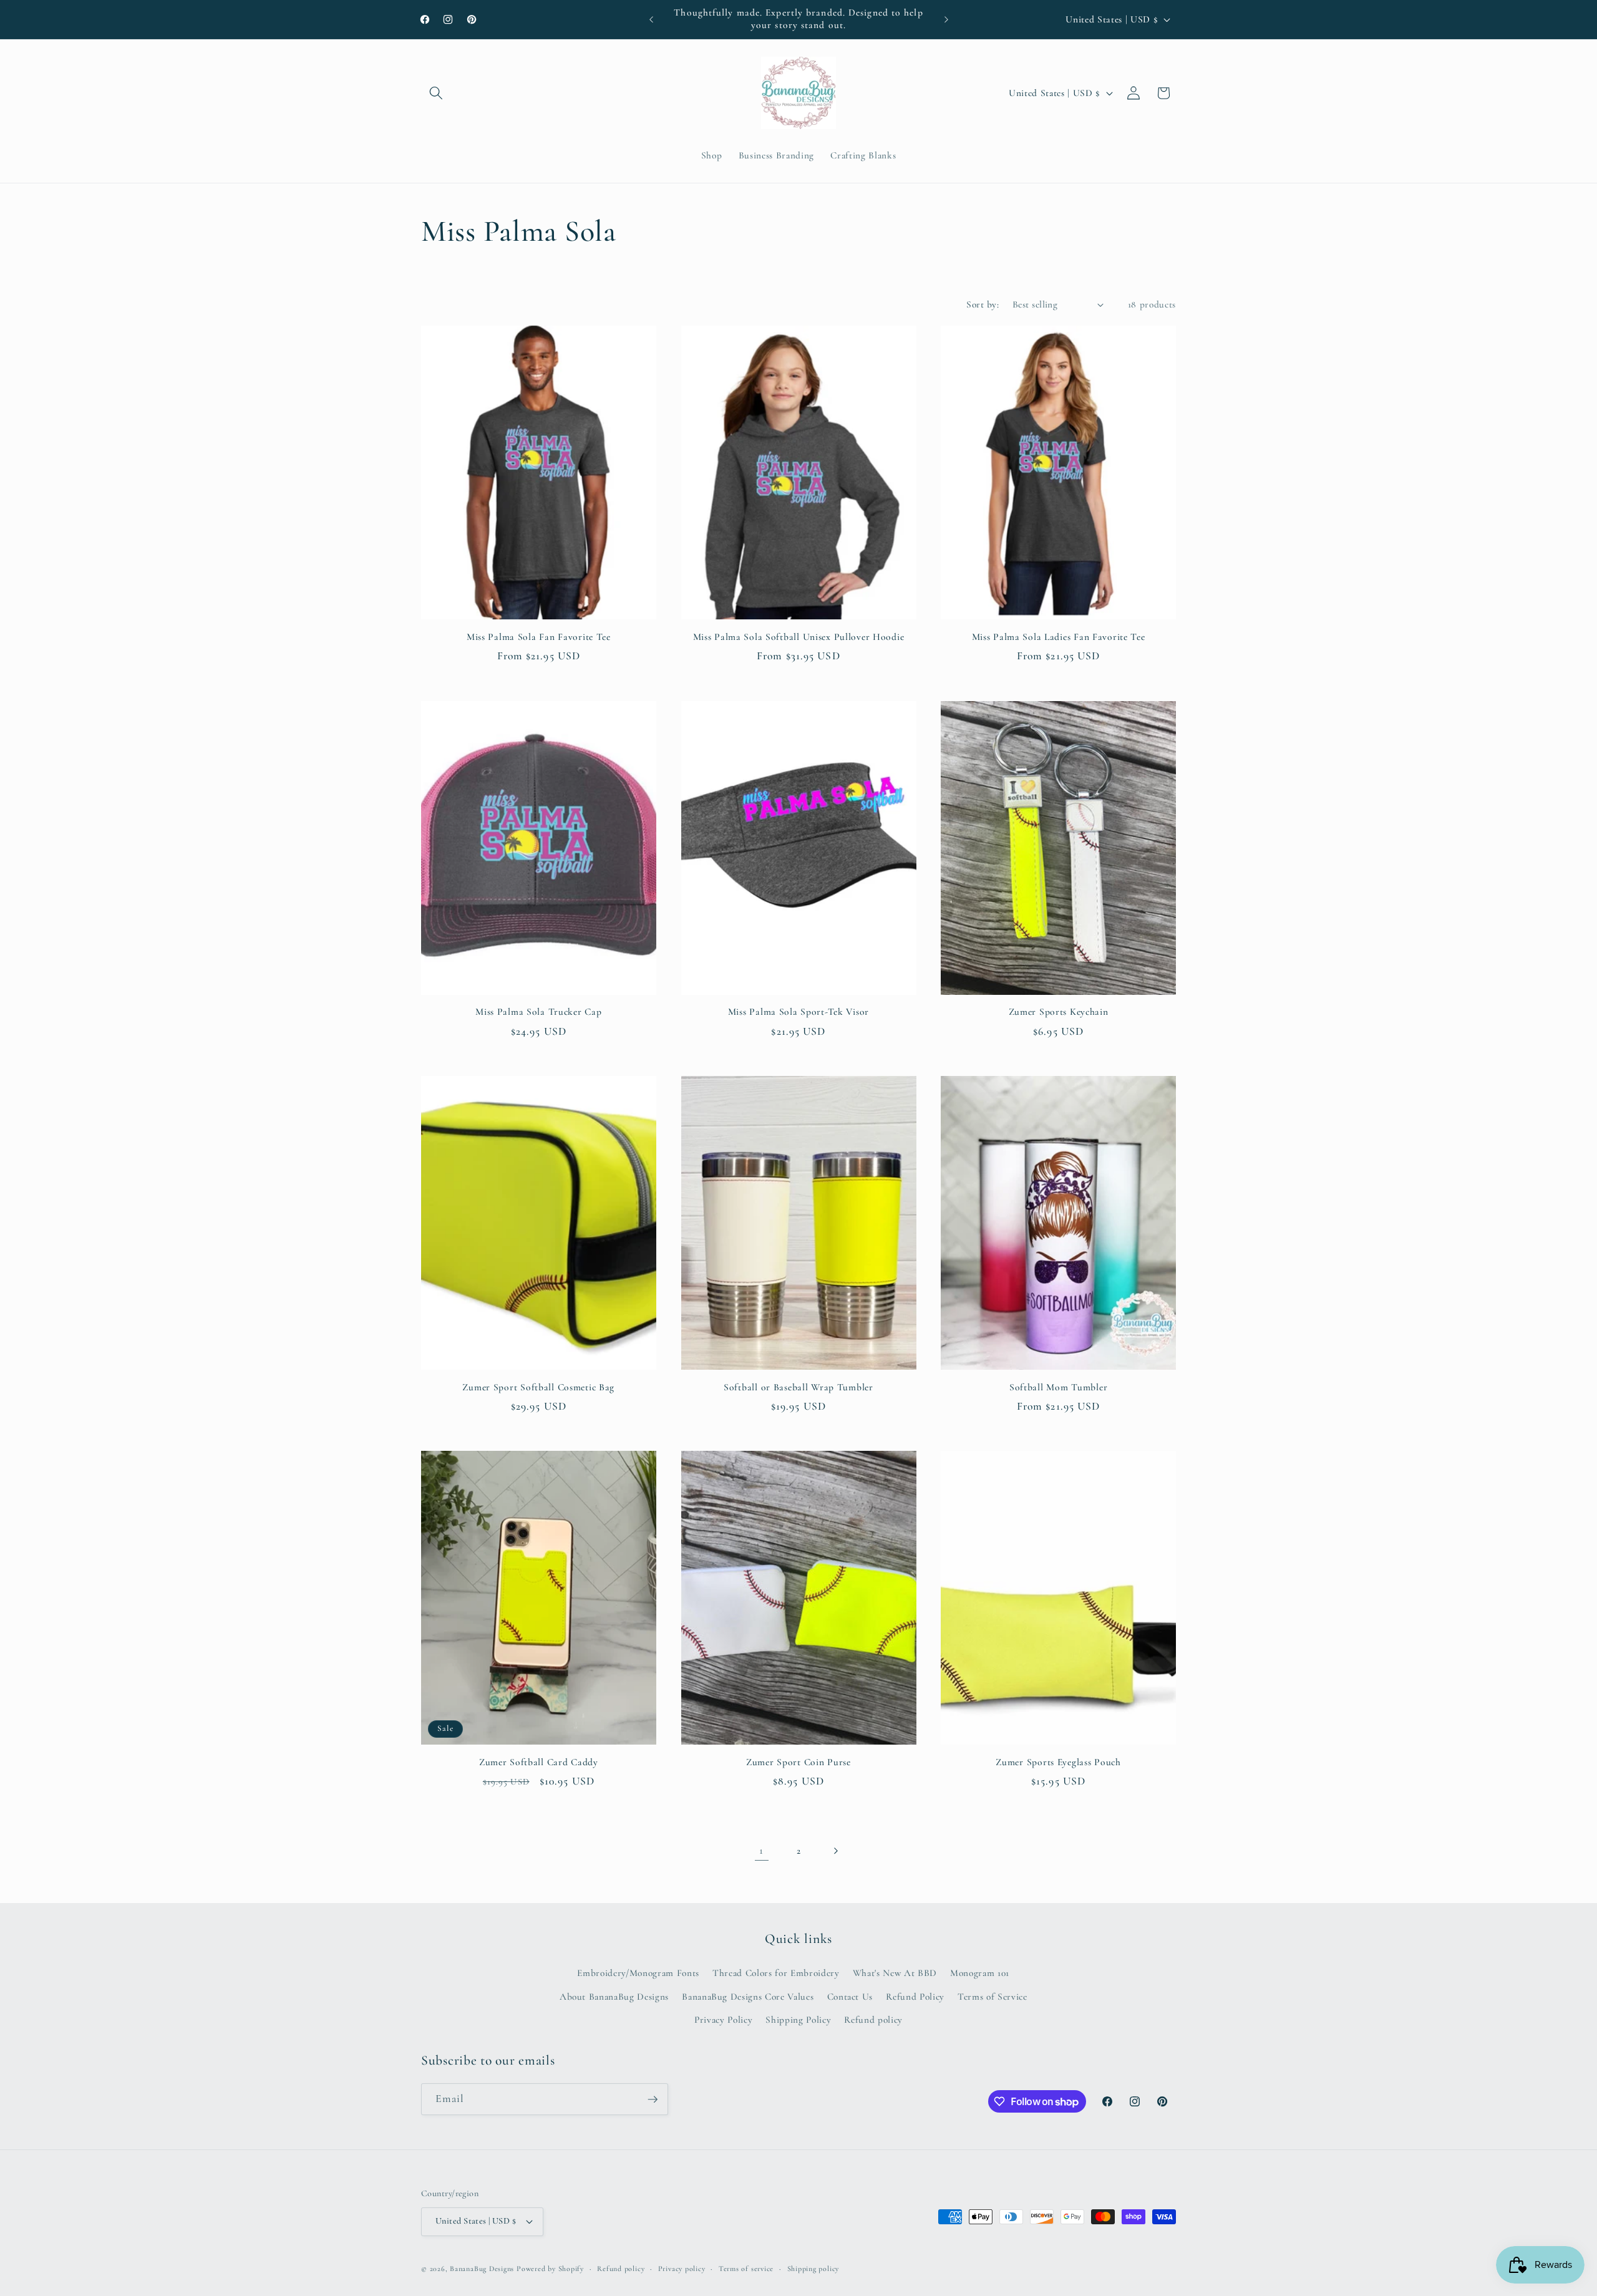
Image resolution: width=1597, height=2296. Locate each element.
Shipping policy (813, 2269)
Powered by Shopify (550, 2269)
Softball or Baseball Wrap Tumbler (798, 1387)
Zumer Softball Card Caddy (539, 1762)
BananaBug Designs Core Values (748, 1997)
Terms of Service (993, 1997)
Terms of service (746, 2269)
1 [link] (761, 1850)
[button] (436, 93)
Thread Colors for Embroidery (776, 1973)
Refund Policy (915, 1997)
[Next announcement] (946, 19)
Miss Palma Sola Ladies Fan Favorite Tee (1059, 637)
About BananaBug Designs (614, 1997)
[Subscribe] (653, 2100)
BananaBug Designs (482, 2269)
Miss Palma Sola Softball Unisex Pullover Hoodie (799, 637)
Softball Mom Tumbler (1058, 1387)
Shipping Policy (798, 2020)
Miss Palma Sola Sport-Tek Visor (798, 1012)
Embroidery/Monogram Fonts (638, 1973)
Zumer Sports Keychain (1059, 1012)
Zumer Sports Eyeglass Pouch (1058, 1762)
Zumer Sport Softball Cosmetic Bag (538, 1387)
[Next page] (835, 1851)
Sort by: (983, 304)
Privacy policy (682, 2269)
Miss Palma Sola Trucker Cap (538, 1012)
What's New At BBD (895, 1973)
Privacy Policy (723, 2020)
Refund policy (873, 2020)
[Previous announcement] (651, 19)
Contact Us (850, 1997)
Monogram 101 (980, 1973)
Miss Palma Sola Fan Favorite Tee (539, 637)
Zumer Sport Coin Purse (798, 1762)
